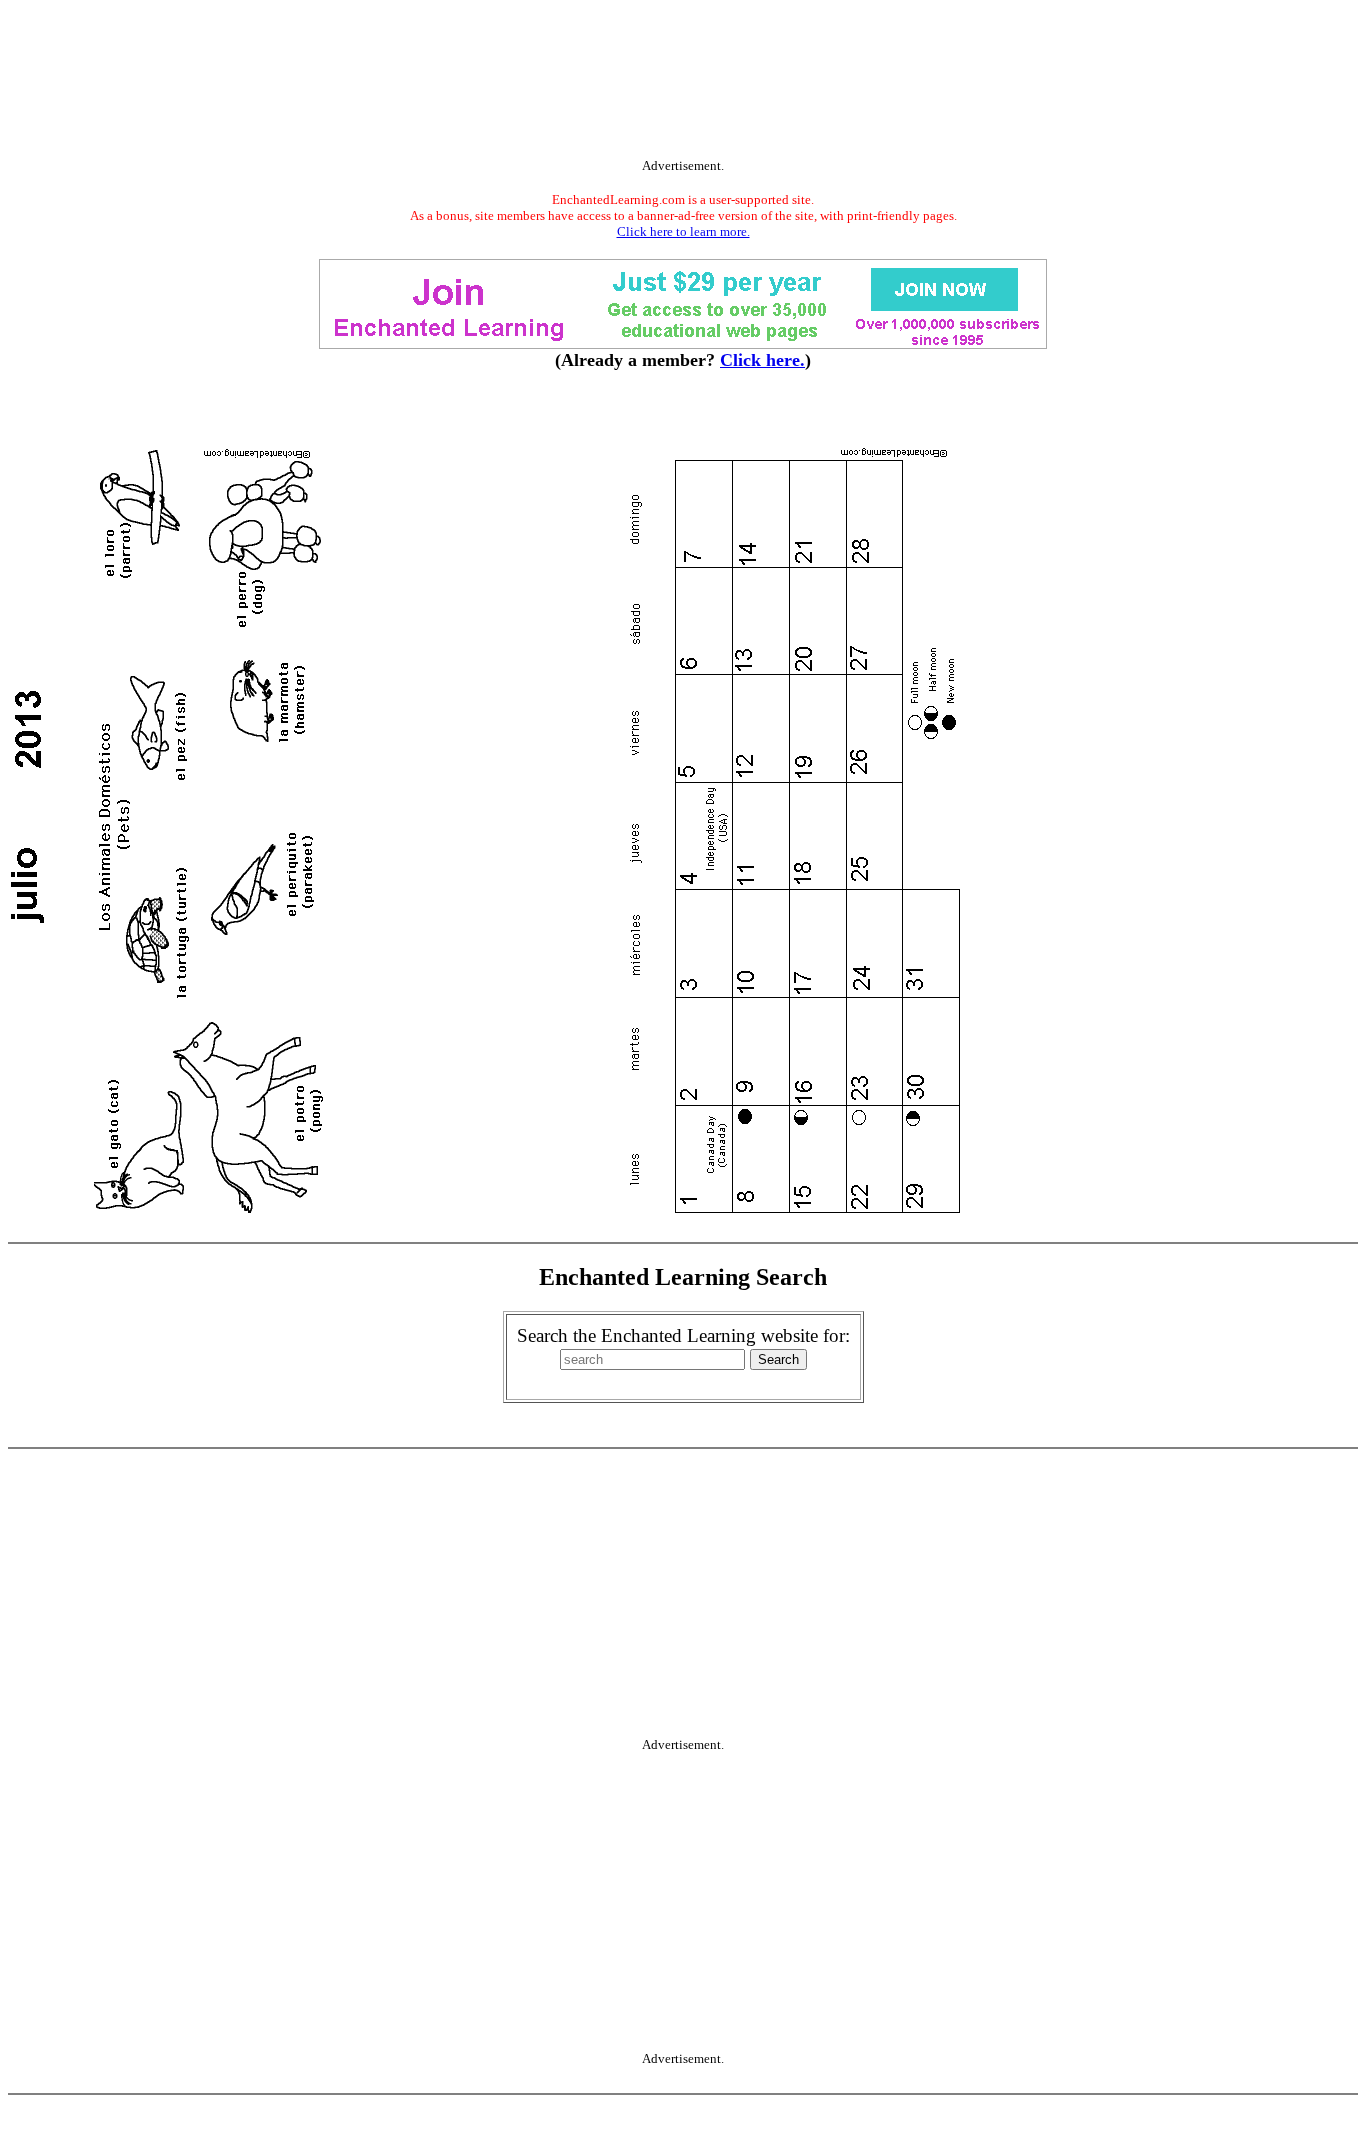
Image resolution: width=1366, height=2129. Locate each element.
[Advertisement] (683, 83)
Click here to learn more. (683, 231)
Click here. (762, 360)
